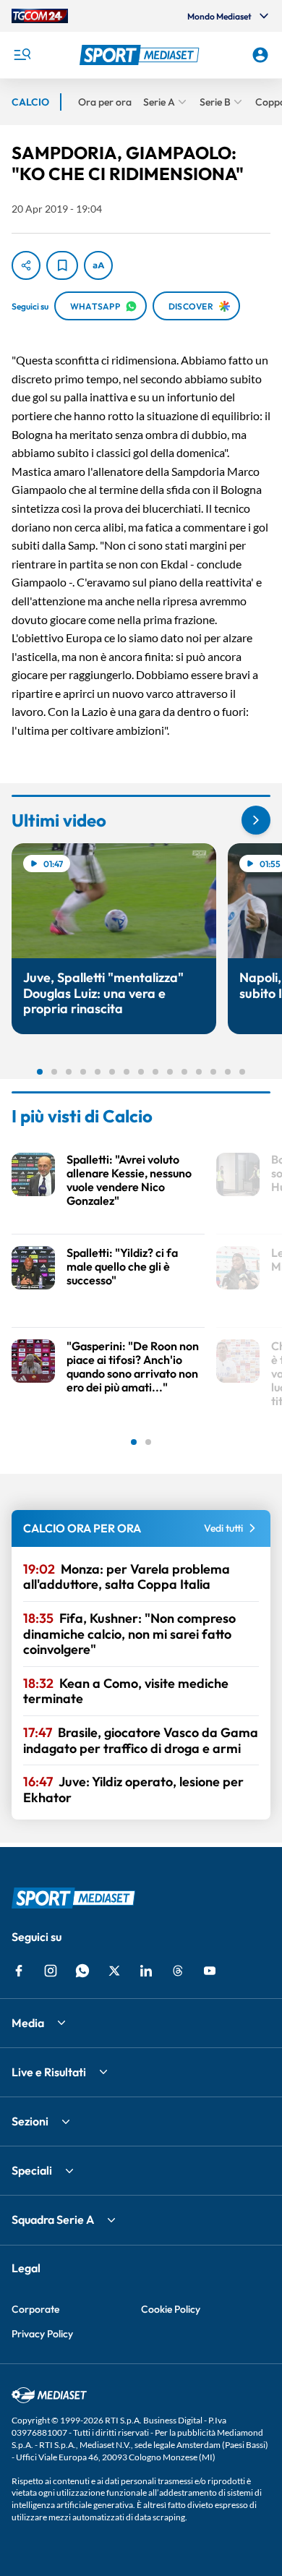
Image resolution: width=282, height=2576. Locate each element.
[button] (141, 55)
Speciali (32, 2170)
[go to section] (256, 820)
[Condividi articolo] (26, 265)
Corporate (35, 2309)
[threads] (178, 1971)
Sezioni (30, 2121)
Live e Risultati (49, 2072)
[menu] (22, 55)
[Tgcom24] (40, 16)
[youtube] (210, 1971)
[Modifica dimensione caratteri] (98, 265)
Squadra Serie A (53, 2219)
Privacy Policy (42, 2334)
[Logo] (141, 55)
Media (28, 2023)
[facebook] (19, 1971)
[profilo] (260, 55)
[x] (114, 1971)
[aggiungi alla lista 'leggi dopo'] (62, 265)
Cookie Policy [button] (171, 2309)
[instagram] (51, 1971)
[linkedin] (146, 1971)
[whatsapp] (82, 1971)
